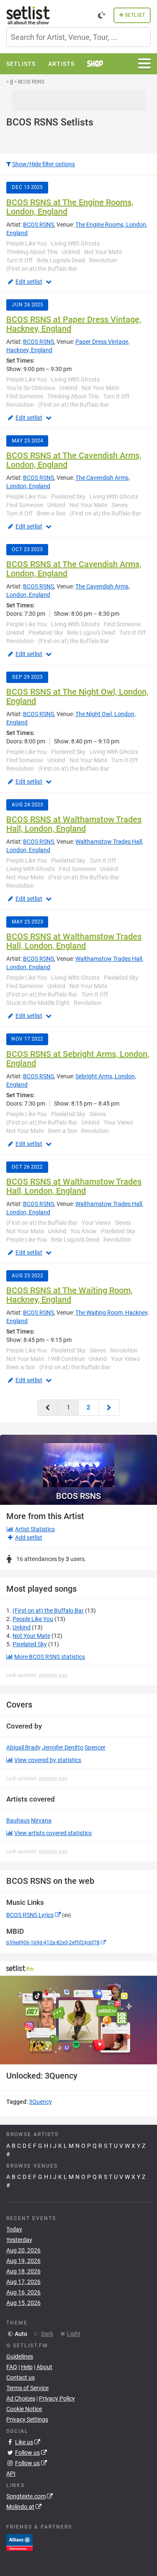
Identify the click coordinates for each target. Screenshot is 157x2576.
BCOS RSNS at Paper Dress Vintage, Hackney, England (74, 324)
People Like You (33, 1619)
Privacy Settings (27, 2419)
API (11, 2474)
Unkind (22, 1627)
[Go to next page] (109, 1408)
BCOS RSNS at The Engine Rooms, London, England (70, 207)
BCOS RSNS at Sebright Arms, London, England (78, 1059)
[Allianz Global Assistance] (19, 2542)
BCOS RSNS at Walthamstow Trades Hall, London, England (74, 824)
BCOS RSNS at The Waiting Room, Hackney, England (69, 1295)
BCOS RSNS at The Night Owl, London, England (77, 696)
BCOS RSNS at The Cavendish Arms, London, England (74, 460)
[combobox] (78, 37)
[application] (78, 2020)
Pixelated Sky (30, 1644)
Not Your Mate (31, 1636)
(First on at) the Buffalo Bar (48, 1611)
